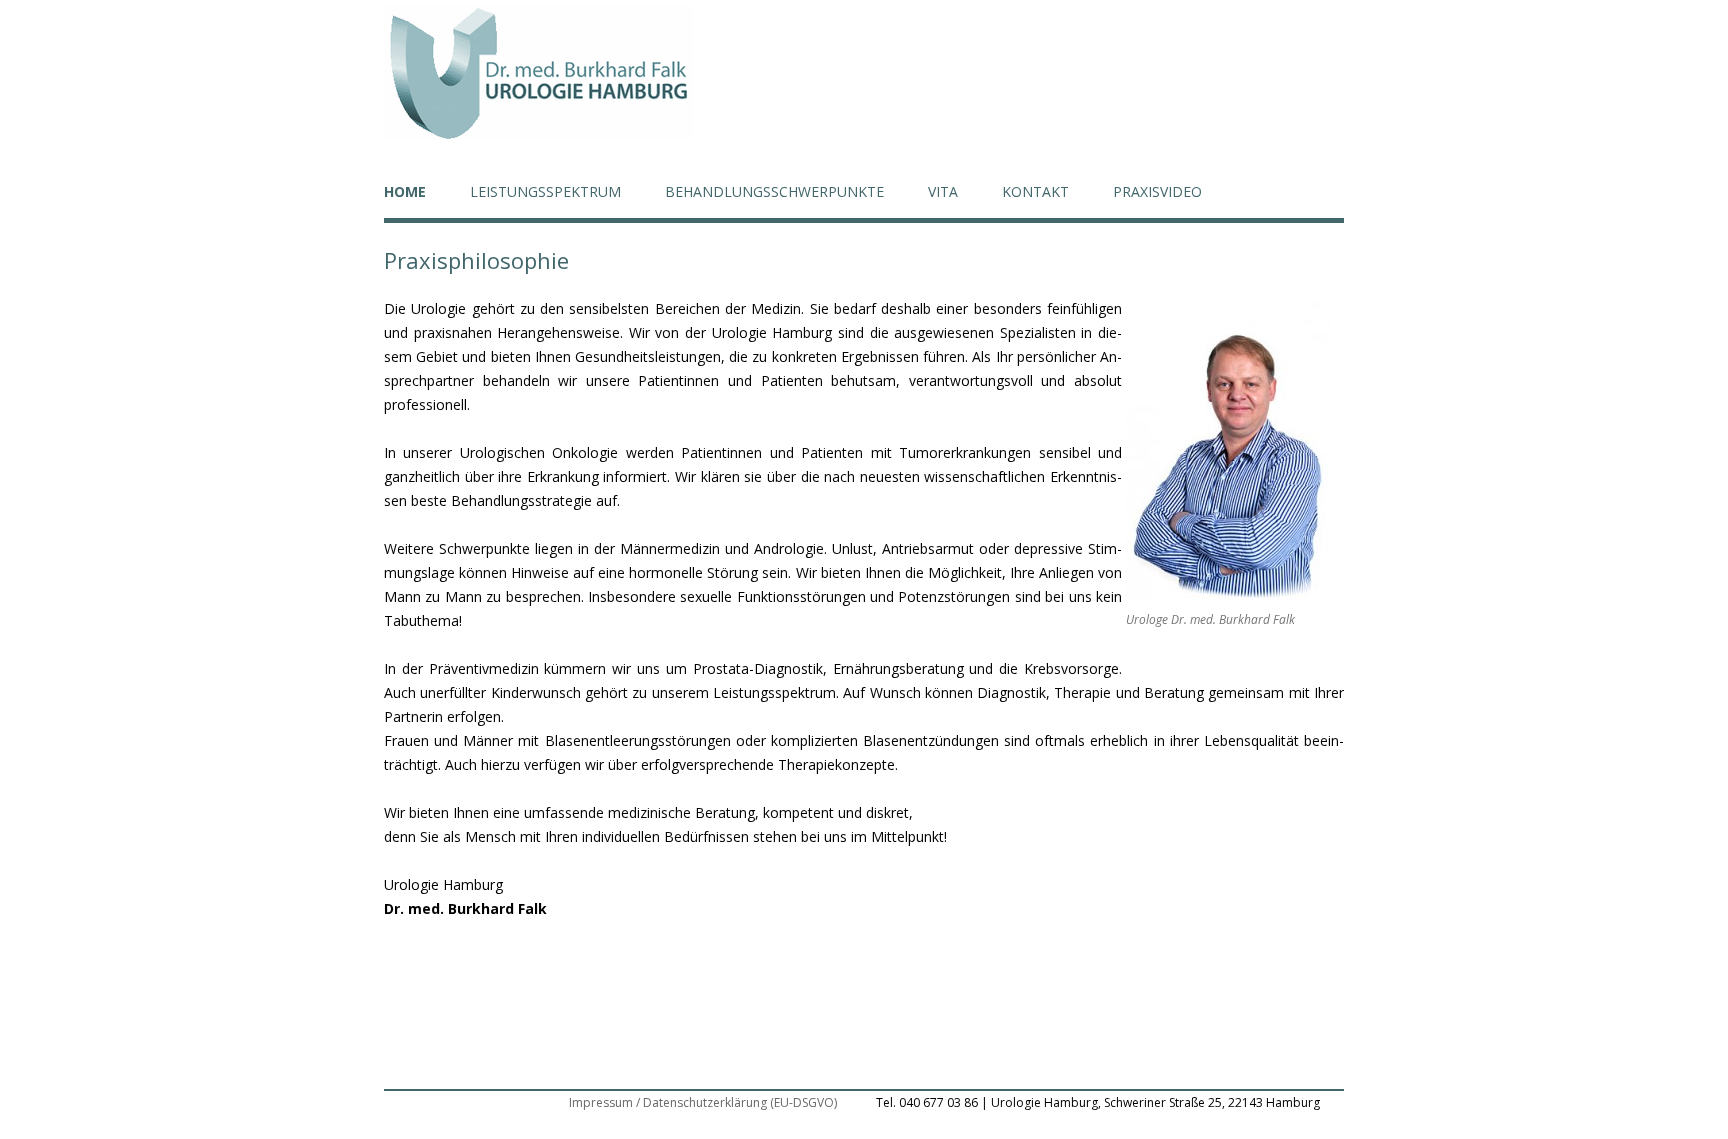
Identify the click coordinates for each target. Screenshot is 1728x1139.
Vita (943, 191)
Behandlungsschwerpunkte (774, 191)
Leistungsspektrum (545, 191)
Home (405, 191)
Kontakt (1035, 191)
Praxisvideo (1157, 191)
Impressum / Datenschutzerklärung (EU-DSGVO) (703, 1102)
